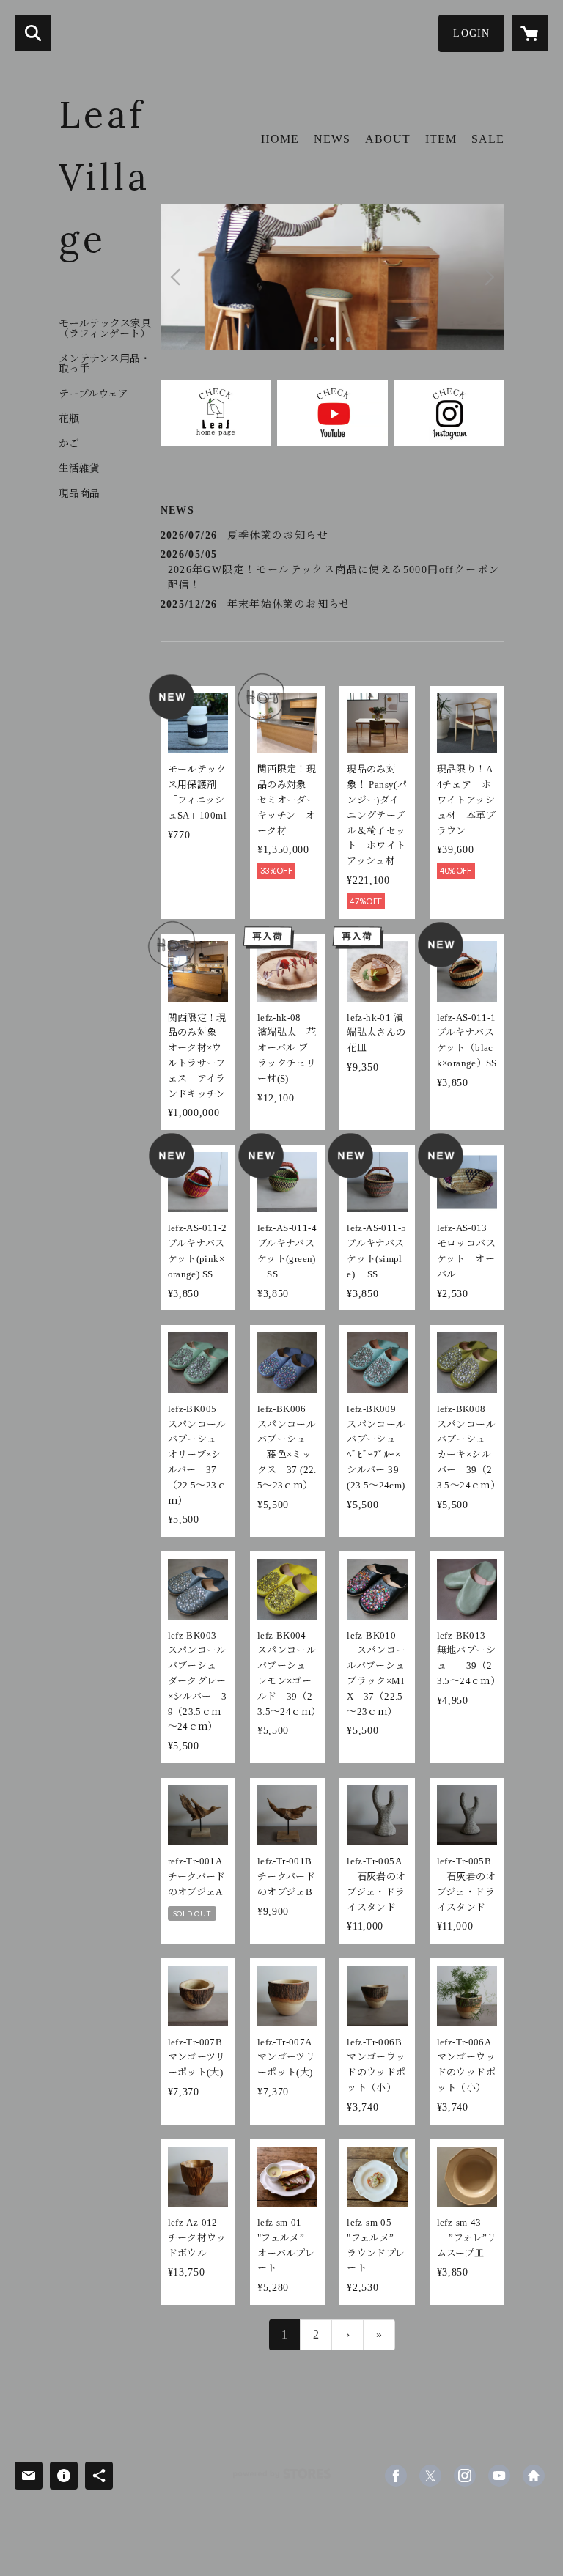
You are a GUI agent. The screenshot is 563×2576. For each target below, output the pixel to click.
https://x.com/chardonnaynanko (430, 2476)
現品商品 (79, 494)
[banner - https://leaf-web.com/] (216, 413)
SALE (488, 139)
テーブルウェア (93, 394)
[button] (471, 33)
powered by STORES (281, 2479)
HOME (280, 139)
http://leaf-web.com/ (534, 2476)
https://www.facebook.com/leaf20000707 (396, 2476)
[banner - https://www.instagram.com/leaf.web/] (449, 413)
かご (69, 444)
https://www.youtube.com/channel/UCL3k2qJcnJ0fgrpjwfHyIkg (499, 2476)
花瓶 (69, 419)
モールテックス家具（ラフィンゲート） (105, 329)
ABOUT (388, 139)
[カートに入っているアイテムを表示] (530, 33)
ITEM (441, 139)
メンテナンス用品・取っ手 (104, 364)
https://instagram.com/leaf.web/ (465, 2476)
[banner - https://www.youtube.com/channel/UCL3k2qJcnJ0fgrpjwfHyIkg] (332, 413)
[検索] (33, 33)
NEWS (332, 139)
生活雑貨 (79, 469)
